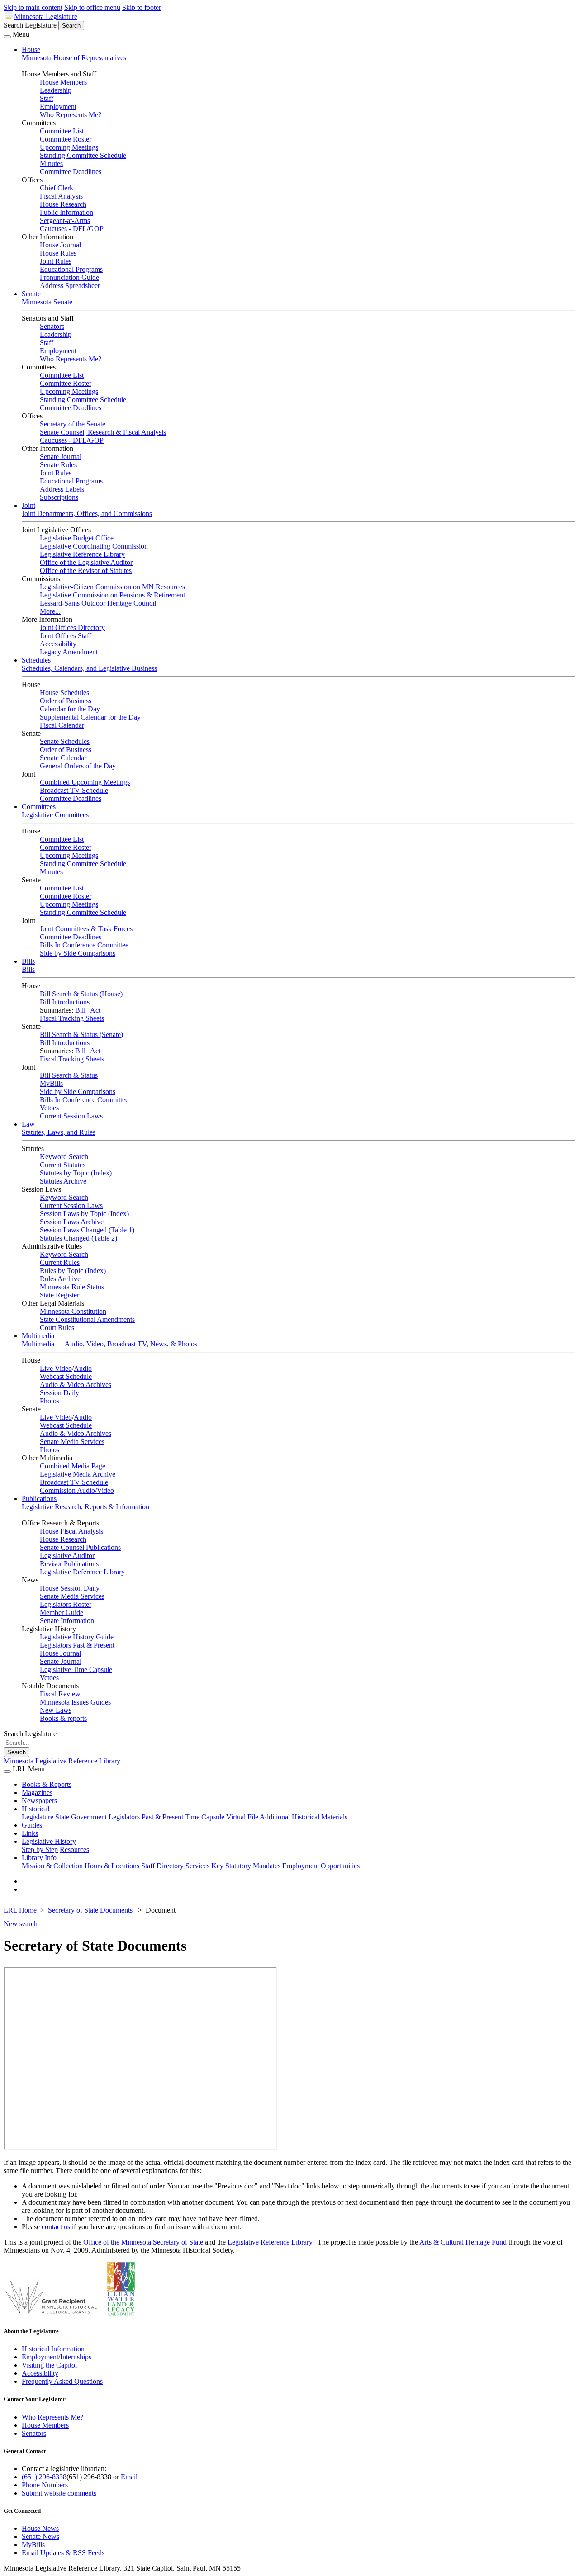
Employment (58, 107)
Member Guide (62, 1612)
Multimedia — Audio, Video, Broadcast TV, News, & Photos (109, 1344)
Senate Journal (61, 457)
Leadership (56, 90)
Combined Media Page (73, 1466)
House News (40, 2528)
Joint (28, 505)
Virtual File (242, 1817)
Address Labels (62, 489)
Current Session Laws (71, 1116)
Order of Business (66, 701)
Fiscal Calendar (62, 725)
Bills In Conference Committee (84, 945)
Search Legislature (30, 25)
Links (30, 1833)
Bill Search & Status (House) (81, 994)
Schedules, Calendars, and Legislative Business (89, 668)
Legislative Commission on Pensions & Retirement (112, 595)
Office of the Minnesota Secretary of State (143, 2242)
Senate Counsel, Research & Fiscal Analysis (103, 432)
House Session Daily (70, 1588)
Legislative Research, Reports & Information (85, 1507)
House (31, 50)
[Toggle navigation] (7, 37)
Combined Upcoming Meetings (85, 782)
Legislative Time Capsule (76, 1669)
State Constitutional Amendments (87, 1319)
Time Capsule (205, 1817)
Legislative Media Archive (78, 1474)
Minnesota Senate (47, 302)
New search (21, 1924)
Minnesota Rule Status (72, 1287)
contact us (56, 2227)
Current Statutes (63, 1165)
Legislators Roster (66, 1604)
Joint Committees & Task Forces (86, 929)
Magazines (37, 1792)
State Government (81, 1817)
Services (197, 1866)
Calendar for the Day (70, 709)
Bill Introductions (65, 1002)
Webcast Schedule (66, 1376)
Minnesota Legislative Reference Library (62, 1761)
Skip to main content (33, 7)
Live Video (56, 1368)
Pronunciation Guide (69, 277)
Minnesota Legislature (46, 17)
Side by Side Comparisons (78, 953)
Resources (74, 1849)
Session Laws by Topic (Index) (84, 1214)
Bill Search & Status (69, 1075)
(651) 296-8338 (44, 2477)
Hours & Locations (112, 1866)
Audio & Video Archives (76, 1385)
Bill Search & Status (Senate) (81, 1035)
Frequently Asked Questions (62, 2381)
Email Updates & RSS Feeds (63, 2553)
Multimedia (38, 1336)
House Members (63, 82)
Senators (52, 326)
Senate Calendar (63, 758)
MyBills (51, 1083)
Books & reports (63, 1718)
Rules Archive (60, 1279)
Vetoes (49, 1108)
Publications (39, 1499)
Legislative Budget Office (77, 538)
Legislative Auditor (67, 1556)
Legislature (38, 1817)
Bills (28, 961)
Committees (39, 807)
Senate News (40, 2536)
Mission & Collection (52, 1866)
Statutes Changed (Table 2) (78, 1238)
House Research (63, 204)
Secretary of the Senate (73, 424)
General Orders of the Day (78, 766)
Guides (32, 1825)
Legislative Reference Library (82, 554)
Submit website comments (59, 2493)
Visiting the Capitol (49, 2365)
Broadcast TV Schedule (74, 790)
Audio (83, 1368)
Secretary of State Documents (91, 1910)
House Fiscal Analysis (71, 1531)
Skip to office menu (92, 7)
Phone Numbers (45, 2485)
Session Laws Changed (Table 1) (87, 1230)
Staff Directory (162, 1866)
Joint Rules (56, 261)
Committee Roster (66, 139)
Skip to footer (142, 7)
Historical (36, 1809)
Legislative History (49, 1841)
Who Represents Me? (71, 115)
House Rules (58, 253)
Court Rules (57, 1328)
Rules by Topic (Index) (73, 1271)
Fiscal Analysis (61, 196)
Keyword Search (64, 1157)
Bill (80, 1010)
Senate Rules (58, 465)
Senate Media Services (72, 1442)
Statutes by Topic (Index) (76, 1173)
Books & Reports (47, 1784)
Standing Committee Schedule (83, 155)
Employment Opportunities (321, 1866)
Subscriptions (59, 497)
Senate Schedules (65, 741)
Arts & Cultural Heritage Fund (463, 2242)
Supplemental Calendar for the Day (90, 717)
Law (28, 1124)
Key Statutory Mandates (246, 1866)
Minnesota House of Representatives (74, 58)
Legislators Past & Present (77, 1645)
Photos (50, 1401)
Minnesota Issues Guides (75, 1702)
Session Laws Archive (72, 1222)
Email (129, 2477)
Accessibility (58, 644)
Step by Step (40, 1849)
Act (95, 1010)
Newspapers (39, 1801)
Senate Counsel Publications (80, 1547)
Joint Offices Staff (66, 636)
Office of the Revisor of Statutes (86, 571)
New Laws (56, 1710)
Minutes (51, 163)
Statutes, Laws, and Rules (59, 1132)
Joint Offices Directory (72, 627)
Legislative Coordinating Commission (94, 546)
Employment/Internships (57, 2357)
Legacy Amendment (69, 652)
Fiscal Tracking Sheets (72, 1018)
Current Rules (60, 1262)
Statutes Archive (63, 1181)
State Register (59, 1295)
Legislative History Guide (77, 1637)
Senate (31, 294)
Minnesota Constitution (73, 1311)
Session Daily (59, 1393)
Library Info (39, 1858)
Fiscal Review (60, 1694)
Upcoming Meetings (69, 147)
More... (50, 611)
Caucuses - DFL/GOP (72, 229)
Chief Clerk (57, 188)
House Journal (60, 245)
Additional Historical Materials (304, 1817)
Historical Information (53, 2349)
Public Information (66, 212)
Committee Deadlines (71, 172)
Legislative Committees (55, 815)
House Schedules (64, 693)
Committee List (62, 131)
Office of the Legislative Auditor (86, 562)
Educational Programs (71, 269)
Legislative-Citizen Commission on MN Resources (112, 587)
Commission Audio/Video (77, 1490)
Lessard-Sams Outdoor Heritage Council (98, 603)
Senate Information (67, 1621)
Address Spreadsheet (70, 286)
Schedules (36, 660)
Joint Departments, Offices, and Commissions (87, 514)
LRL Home (20, 1910)
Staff (47, 98)
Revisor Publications (69, 1564)
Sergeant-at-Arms (65, 220)
